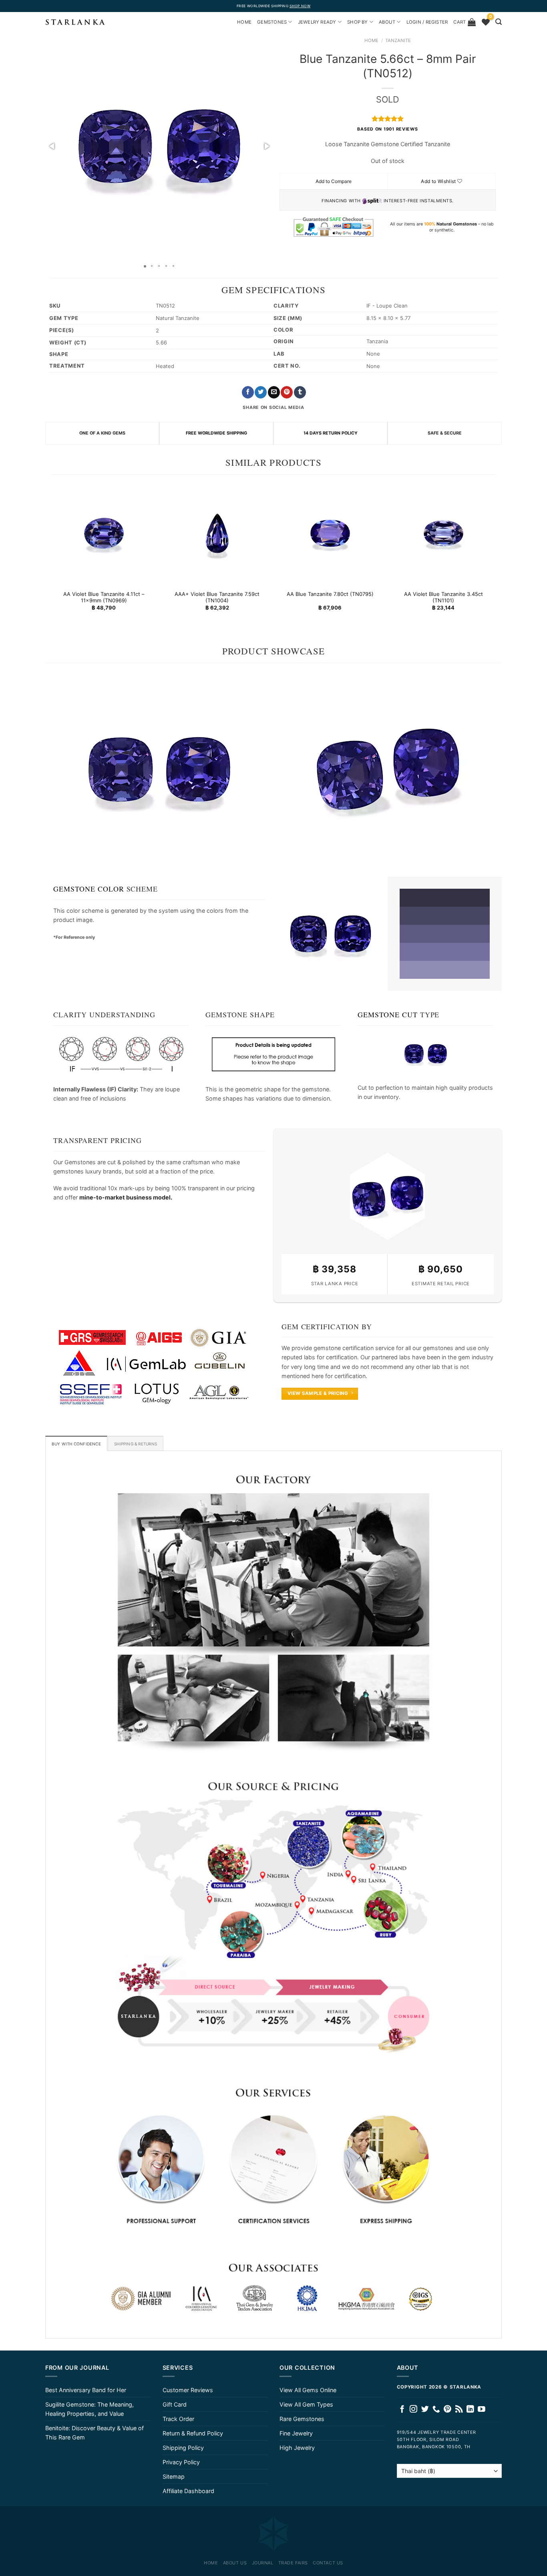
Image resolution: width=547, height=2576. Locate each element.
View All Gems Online (308, 2390)
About (387, 22)
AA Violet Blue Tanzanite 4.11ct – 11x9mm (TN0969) (104, 597)
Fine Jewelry (296, 2433)
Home (371, 40)
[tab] (76, 1443)
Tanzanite (398, 40)
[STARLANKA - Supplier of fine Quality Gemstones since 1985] (75, 22)
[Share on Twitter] (261, 392)
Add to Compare (334, 181)
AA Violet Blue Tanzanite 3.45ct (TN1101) (443, 597)
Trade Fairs (293, 2563)
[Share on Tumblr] (300, 392)
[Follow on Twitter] (425, 2410)
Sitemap (174, 2476)
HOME (244, 22)
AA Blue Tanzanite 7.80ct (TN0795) (330, 594)
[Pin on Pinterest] (287, 392)
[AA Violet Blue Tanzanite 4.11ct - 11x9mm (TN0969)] (104, 533)
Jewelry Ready (317, 22)
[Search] (499, 22)
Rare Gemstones (302, 2419)
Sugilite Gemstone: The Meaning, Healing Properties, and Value (89, 2409)
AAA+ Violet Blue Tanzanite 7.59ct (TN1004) (217, 597)
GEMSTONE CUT (388, 1014)
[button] (52, 146)
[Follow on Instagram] (413, 2410)
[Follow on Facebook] (402, 2410)
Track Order (178, 2419)
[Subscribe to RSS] (459, 2410)
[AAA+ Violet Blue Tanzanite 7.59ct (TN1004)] (217, 533)
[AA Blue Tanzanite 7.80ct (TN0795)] (330, 533)
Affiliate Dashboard (188, 2491)
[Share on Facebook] (248, 392)
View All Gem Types (306, 2404)
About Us (235, 2563)
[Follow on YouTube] (482, 2410)
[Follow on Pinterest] (447, 2410)
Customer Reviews (188, 2390)
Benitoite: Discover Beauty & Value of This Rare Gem (95, 2433)
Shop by (358, 22)
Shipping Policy (183, 2448)
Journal (263, 2563)
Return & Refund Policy (193, 2433)
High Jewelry (297, 2448)
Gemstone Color (89, 889)
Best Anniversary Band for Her (86, 2390)
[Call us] (436, 2410)
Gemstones (272, 22)
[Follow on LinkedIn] (470, 2410)
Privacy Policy (181, 2462)
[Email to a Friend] (274, 392)
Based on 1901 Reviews (387, 129)
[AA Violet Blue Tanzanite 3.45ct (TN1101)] (443, 533)
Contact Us (328, 2563)
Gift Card (175, 2404)
